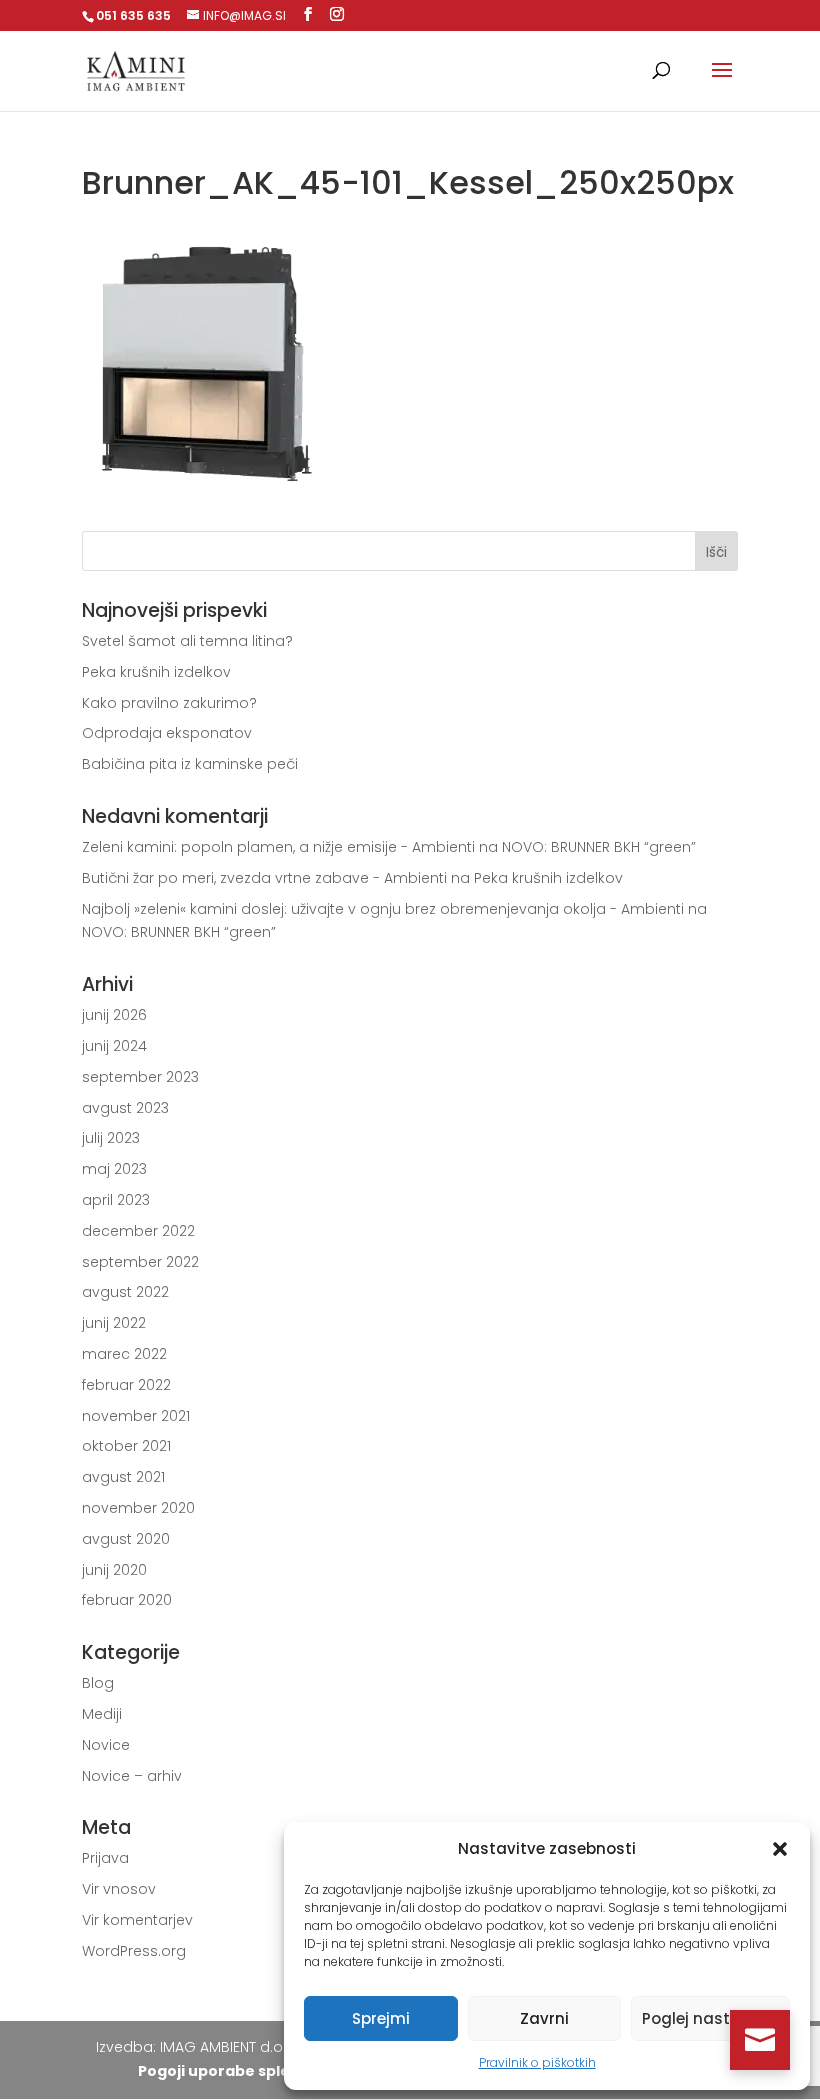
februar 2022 (126, 1385)
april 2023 (116, 1200)
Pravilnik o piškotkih (537, 2062)
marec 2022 (124, 1354)
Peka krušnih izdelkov (156, 672)
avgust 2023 (125, 1108)
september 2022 (140, 1262)
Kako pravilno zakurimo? (169, 703)
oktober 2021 (126, 1446)
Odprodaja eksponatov (167, 733)
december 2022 (138, 1231)
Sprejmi (381, 2018)
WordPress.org (134, 1951)
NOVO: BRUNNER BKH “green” (599, 847)
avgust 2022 (125, 1292)
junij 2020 (114, 1570)
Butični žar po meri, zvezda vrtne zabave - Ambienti (264, 878)
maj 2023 (114, 1169)
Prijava (105, 1858)
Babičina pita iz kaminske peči (190, 764)
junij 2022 (114, 1323)
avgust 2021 (123, 1477)
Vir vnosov (119, 1889)
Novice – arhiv (132, 1776)
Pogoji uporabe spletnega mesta (264, 2071)
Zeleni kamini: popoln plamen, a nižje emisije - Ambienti (278, 847)
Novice (106, 1745)
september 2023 (140, 1077)
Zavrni (544, 2018)
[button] (780, 1849)
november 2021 (136, 1416)
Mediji (102, 1714)
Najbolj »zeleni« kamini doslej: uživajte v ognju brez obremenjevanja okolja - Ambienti (383, 909)
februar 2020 (127, 1600)
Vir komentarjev (137, 1920)
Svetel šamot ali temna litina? (187, 641)
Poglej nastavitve (710, 2018)
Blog (98, 1683)
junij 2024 (114, 1046)
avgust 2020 (126, 1539)
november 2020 (138, 1508)
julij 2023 (111, 1138)
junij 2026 (114, 1015)
